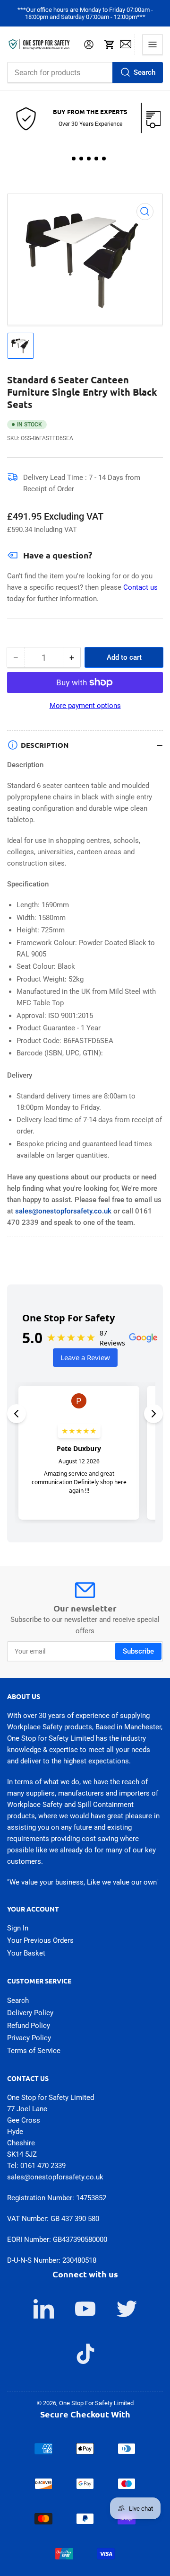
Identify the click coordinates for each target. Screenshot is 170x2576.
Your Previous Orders (40, 1940)
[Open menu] (153, 44)
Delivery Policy (30, 2013)
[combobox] (85, 72)
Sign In (18, 1928)
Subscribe (138, 1651)
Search (144, 72)
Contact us (140, 587)
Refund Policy (29, 2026)
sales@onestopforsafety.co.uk (63, 1211)
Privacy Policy (29, 2038)
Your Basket (26, 1953)
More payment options (85, 706)
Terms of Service (34, 2051)
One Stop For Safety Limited (96, 2403)
